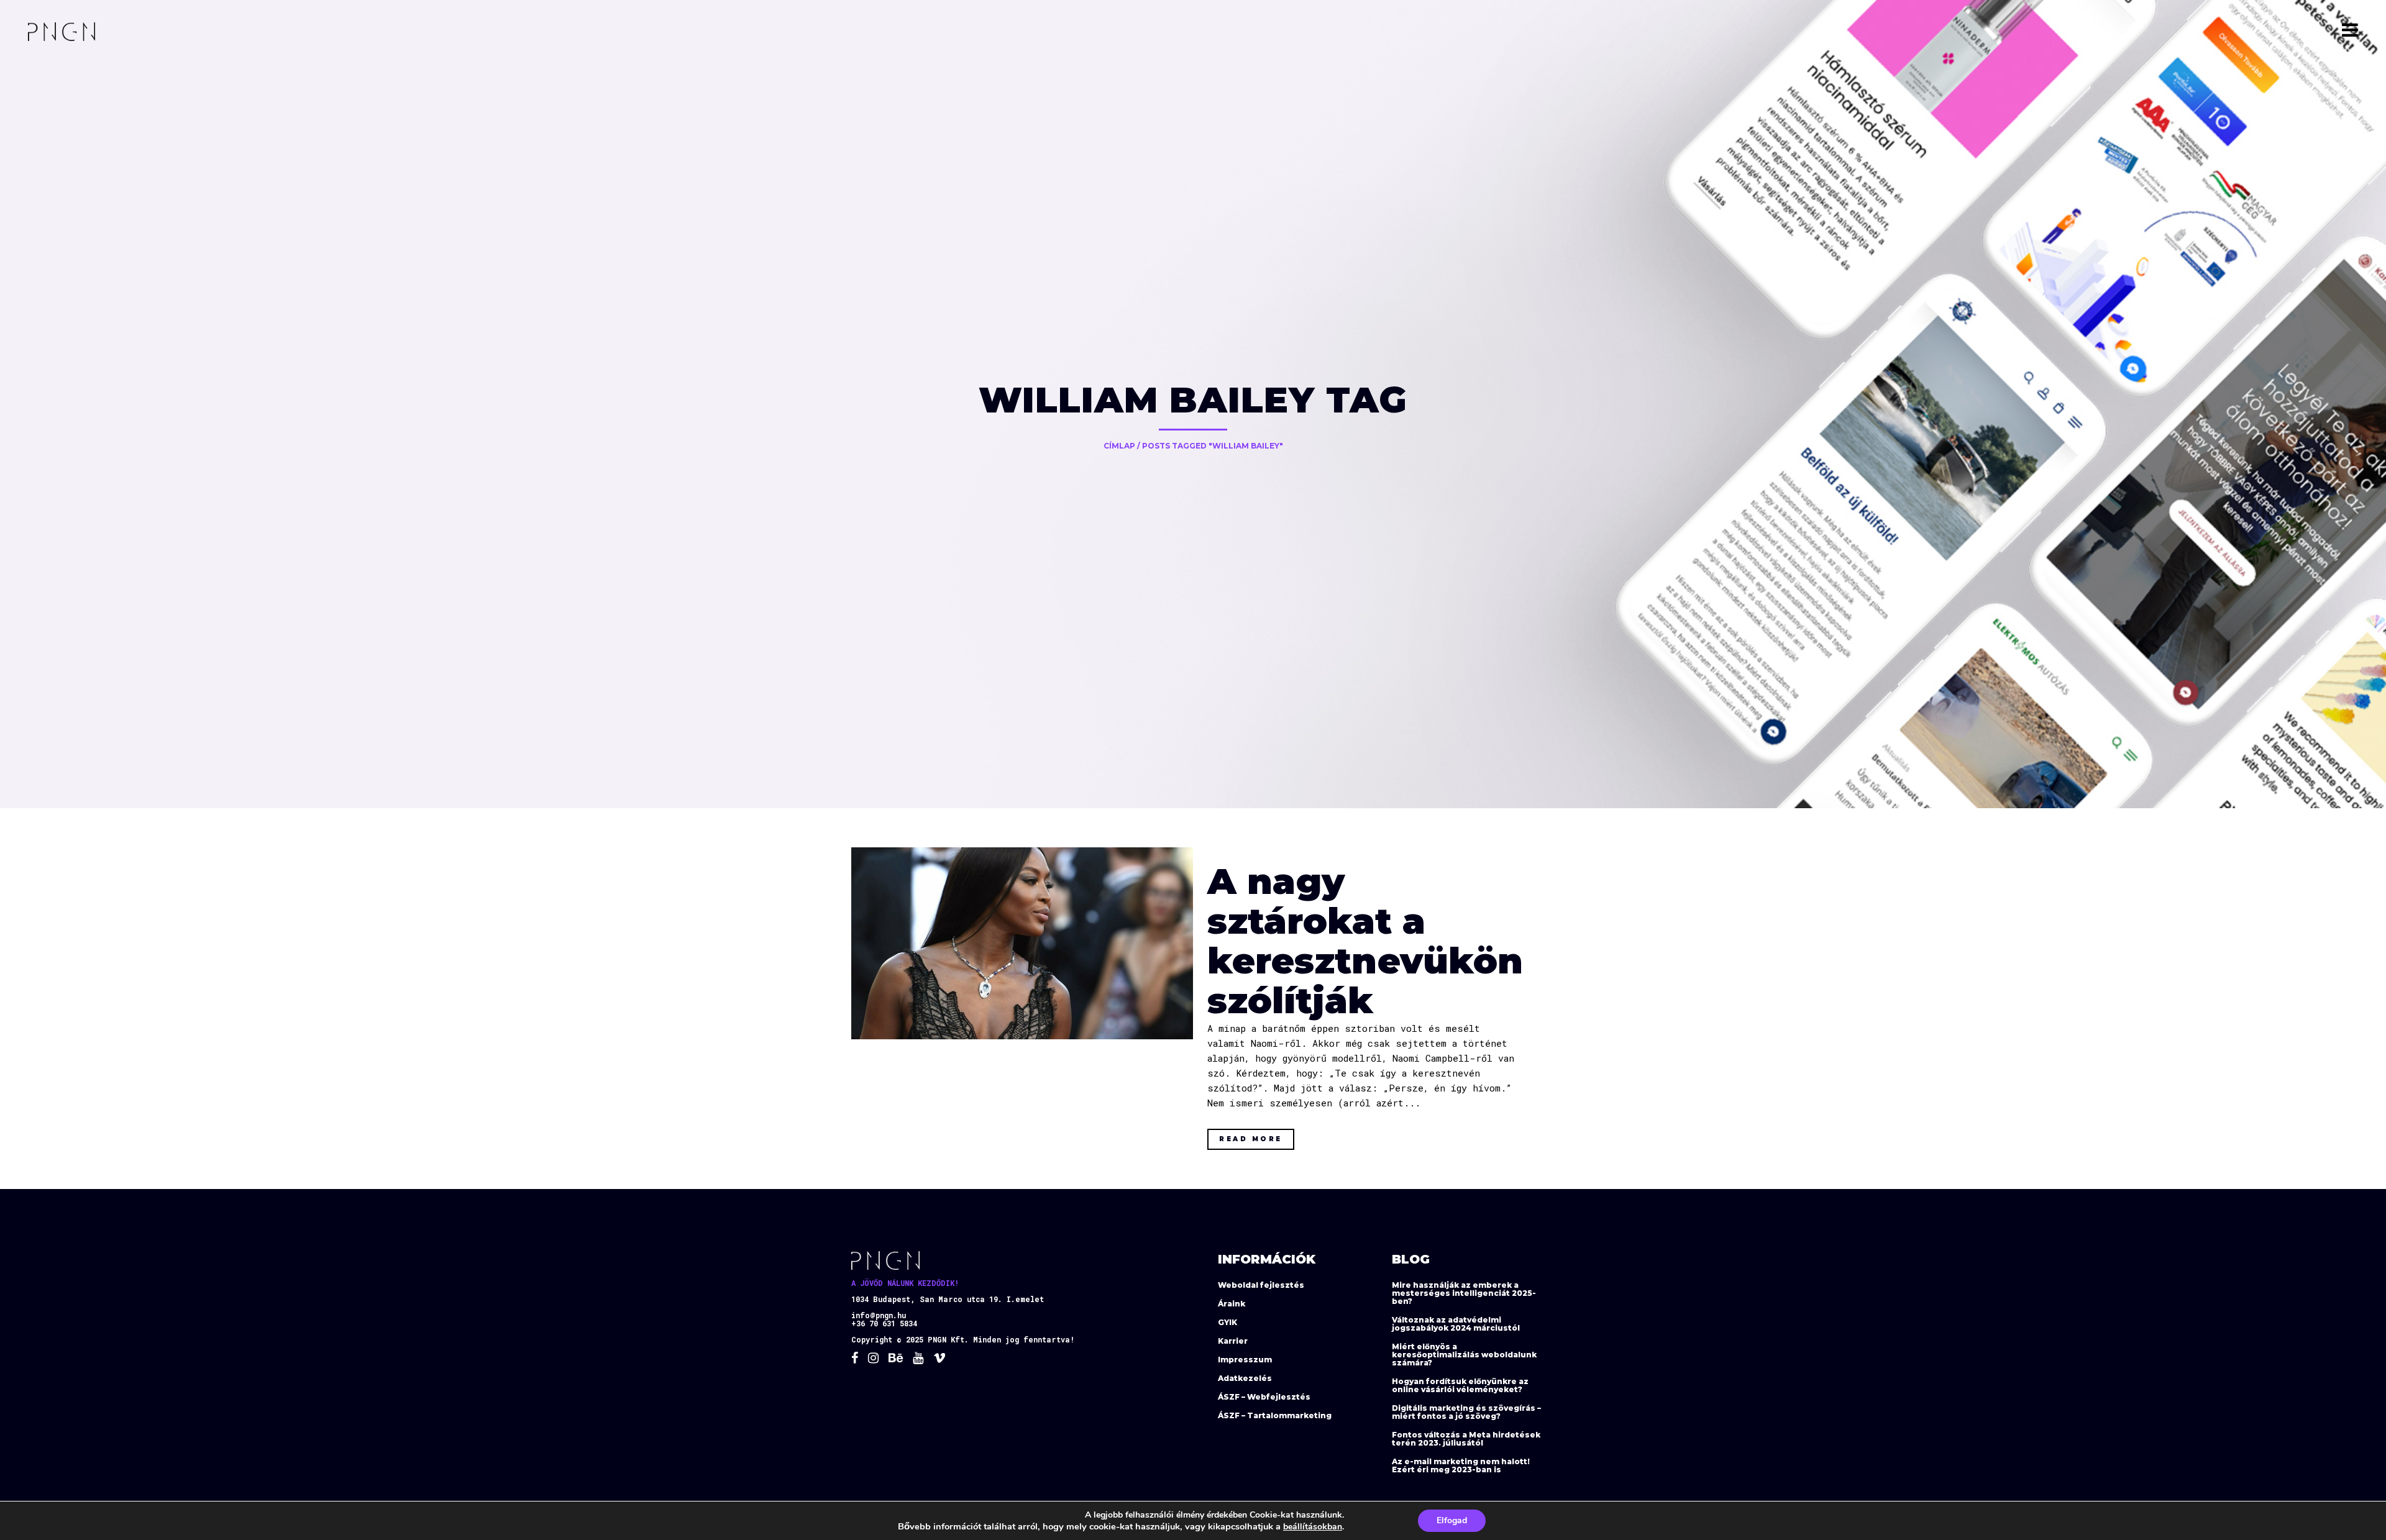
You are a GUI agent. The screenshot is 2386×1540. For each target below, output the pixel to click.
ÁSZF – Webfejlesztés (1264, 1397)
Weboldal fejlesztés (1261, 1285)
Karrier (1233, 1341)
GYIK (1227, 1322)
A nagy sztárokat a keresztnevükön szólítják (1365, 941)
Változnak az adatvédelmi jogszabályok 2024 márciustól (1456, 1324)
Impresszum (1245, 1360)
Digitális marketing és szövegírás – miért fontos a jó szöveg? (1466, 1412)
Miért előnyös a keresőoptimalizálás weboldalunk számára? (1464, 1355)
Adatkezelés (1245, 1378)
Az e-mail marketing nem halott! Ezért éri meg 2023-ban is (1461, 1465)
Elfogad (1452, 1520)
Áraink (1232, 1304)
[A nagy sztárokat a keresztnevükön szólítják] (1022, 943)
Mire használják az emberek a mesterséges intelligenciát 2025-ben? (1464, 1293)
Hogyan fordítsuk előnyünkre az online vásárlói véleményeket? (1460, 1385)
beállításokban (1313, 1527)
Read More (1251, 1139)
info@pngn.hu (879, 1315)
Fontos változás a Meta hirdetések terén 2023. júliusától (1466, 1439)
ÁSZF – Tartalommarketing (1275, 1415)
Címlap (1119, 446)
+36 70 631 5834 (884, 1323)
